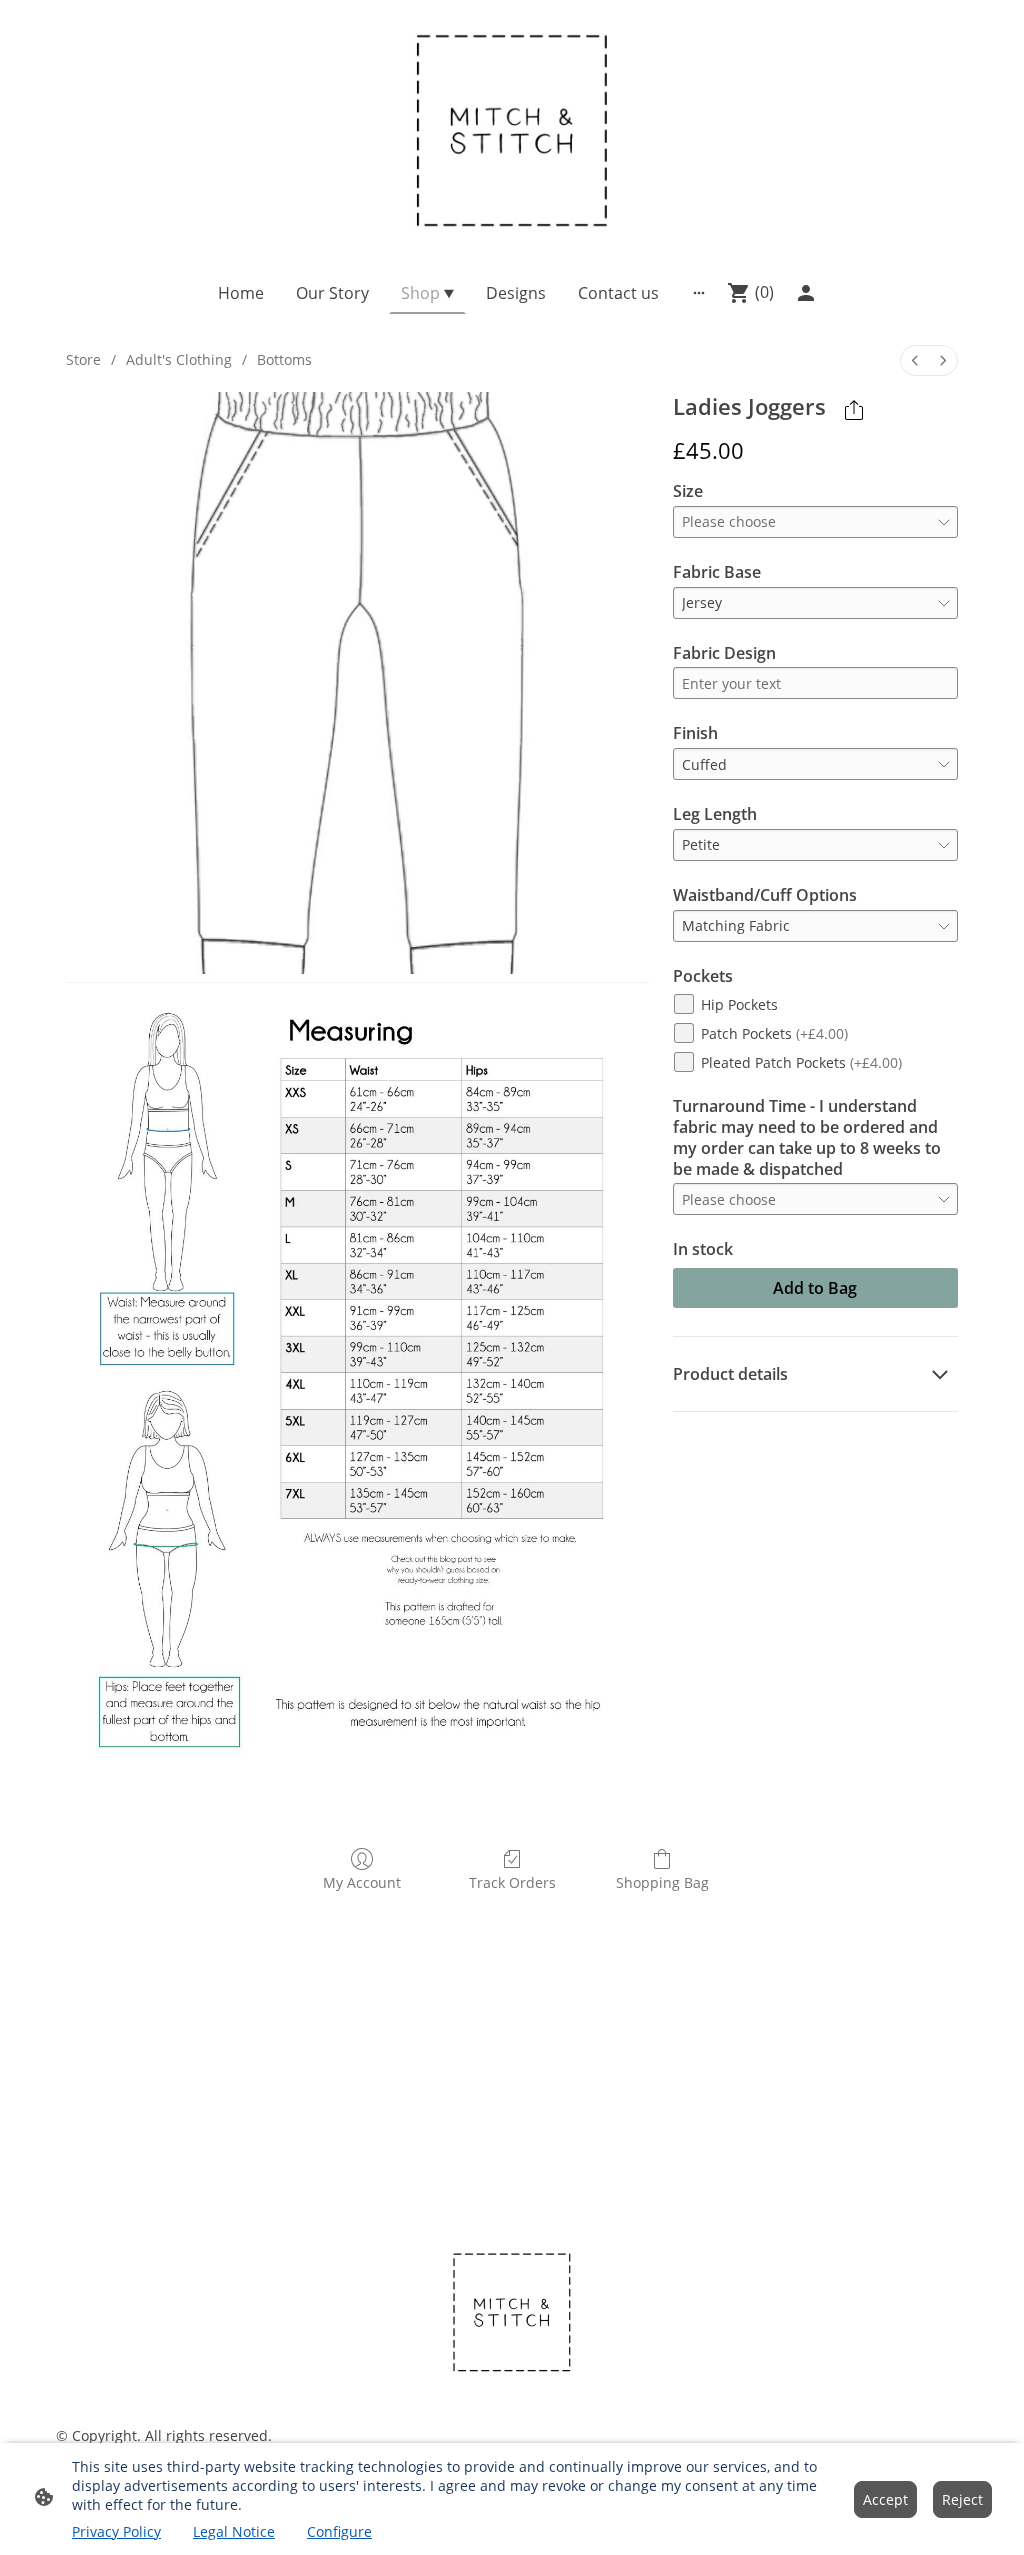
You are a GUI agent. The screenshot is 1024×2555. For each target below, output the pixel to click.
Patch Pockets (774, 1033)
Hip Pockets (739, 1004)
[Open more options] (699, 293)
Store (83, 359)
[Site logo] (512, 127)
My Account (362, 1882)
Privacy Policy (116, 2531)
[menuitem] (915, 360)
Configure (339, 2531)
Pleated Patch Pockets (801, 1062)
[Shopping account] (806, 293)
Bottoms (284, 359)
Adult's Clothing (179, 359)
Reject (962, 2499)
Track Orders (512, 1882)
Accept (885, 2499)
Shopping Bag (662, 1882)
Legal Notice (234, 2531)
